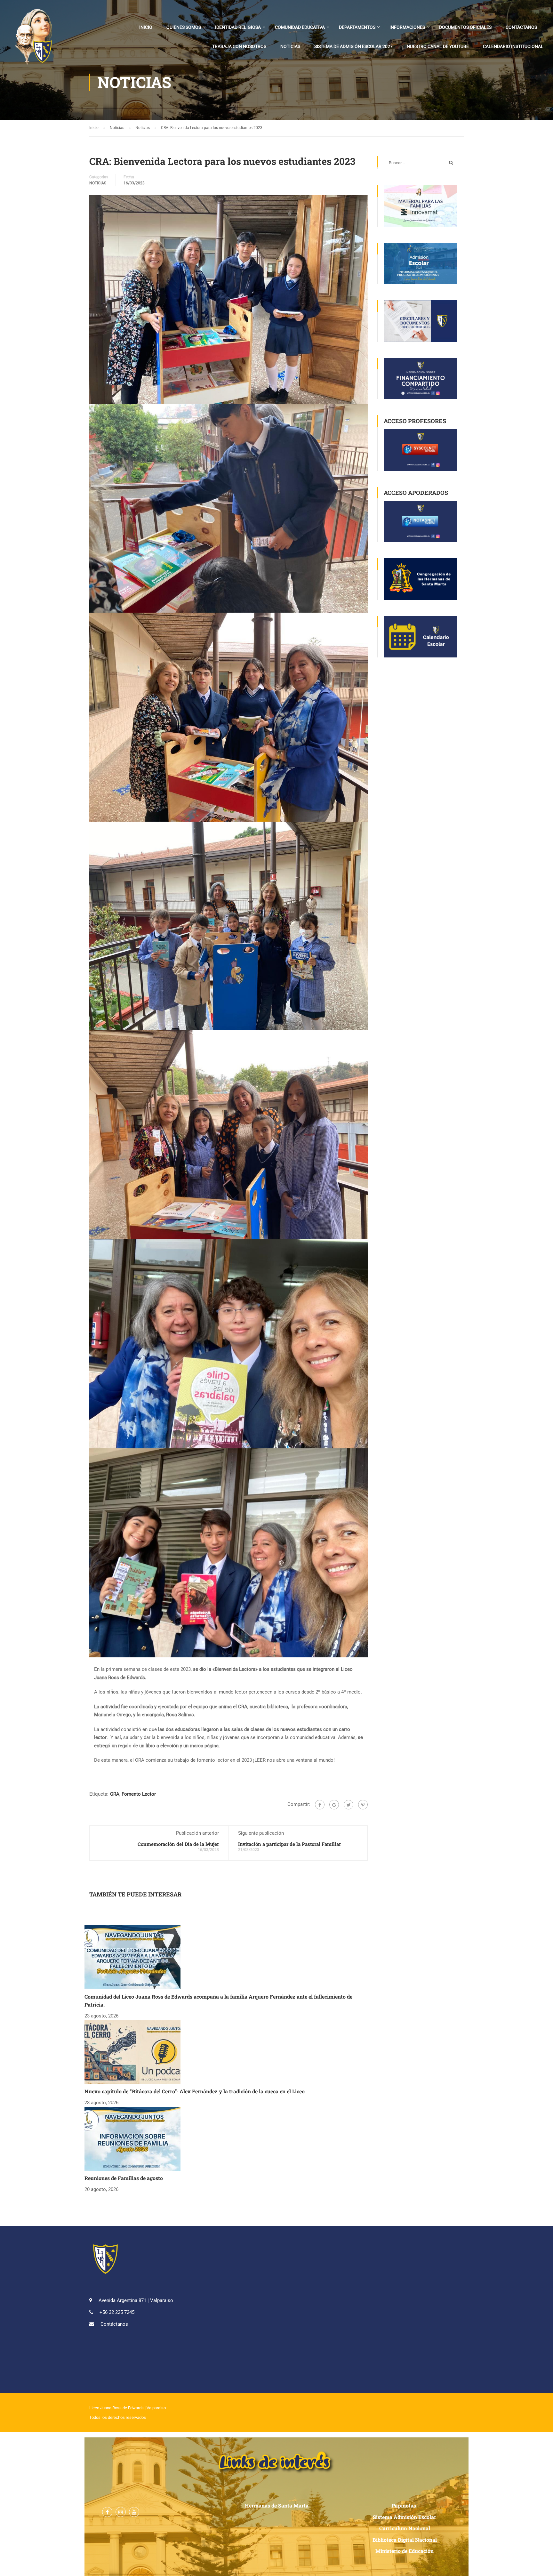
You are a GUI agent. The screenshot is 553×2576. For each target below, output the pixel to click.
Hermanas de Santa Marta (277, 2505)
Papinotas (405, 2505)
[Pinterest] (363, 1805)
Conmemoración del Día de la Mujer (178, 1844)
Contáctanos (521, 27)
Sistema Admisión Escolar (405, 2517)
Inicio (146, 27)
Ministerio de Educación (405, 2551)
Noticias (290, 46)
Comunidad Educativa (300, 27)
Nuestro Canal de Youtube (438, 46)
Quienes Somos (184, 27)
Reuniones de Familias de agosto (124, 2178)
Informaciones (407, 27)
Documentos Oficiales (465, 27)
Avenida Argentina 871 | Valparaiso (136, 2300)
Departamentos (357, 27)
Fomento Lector (139, 1794)
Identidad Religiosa (238, 27)
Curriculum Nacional (405, 2528)
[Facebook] (320, 1805)
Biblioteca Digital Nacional (405, 2540)
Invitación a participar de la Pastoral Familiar (289, 1844)
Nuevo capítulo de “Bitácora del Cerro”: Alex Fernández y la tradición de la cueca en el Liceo (195, 2091)
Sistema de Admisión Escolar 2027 (353, 46)
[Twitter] (349, 1805)
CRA (115, 1794)
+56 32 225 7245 (117, 2312)
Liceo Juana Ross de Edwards (116, 2408)
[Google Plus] (334, 1805)
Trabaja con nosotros (239, 46)
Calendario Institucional (513, 46)
